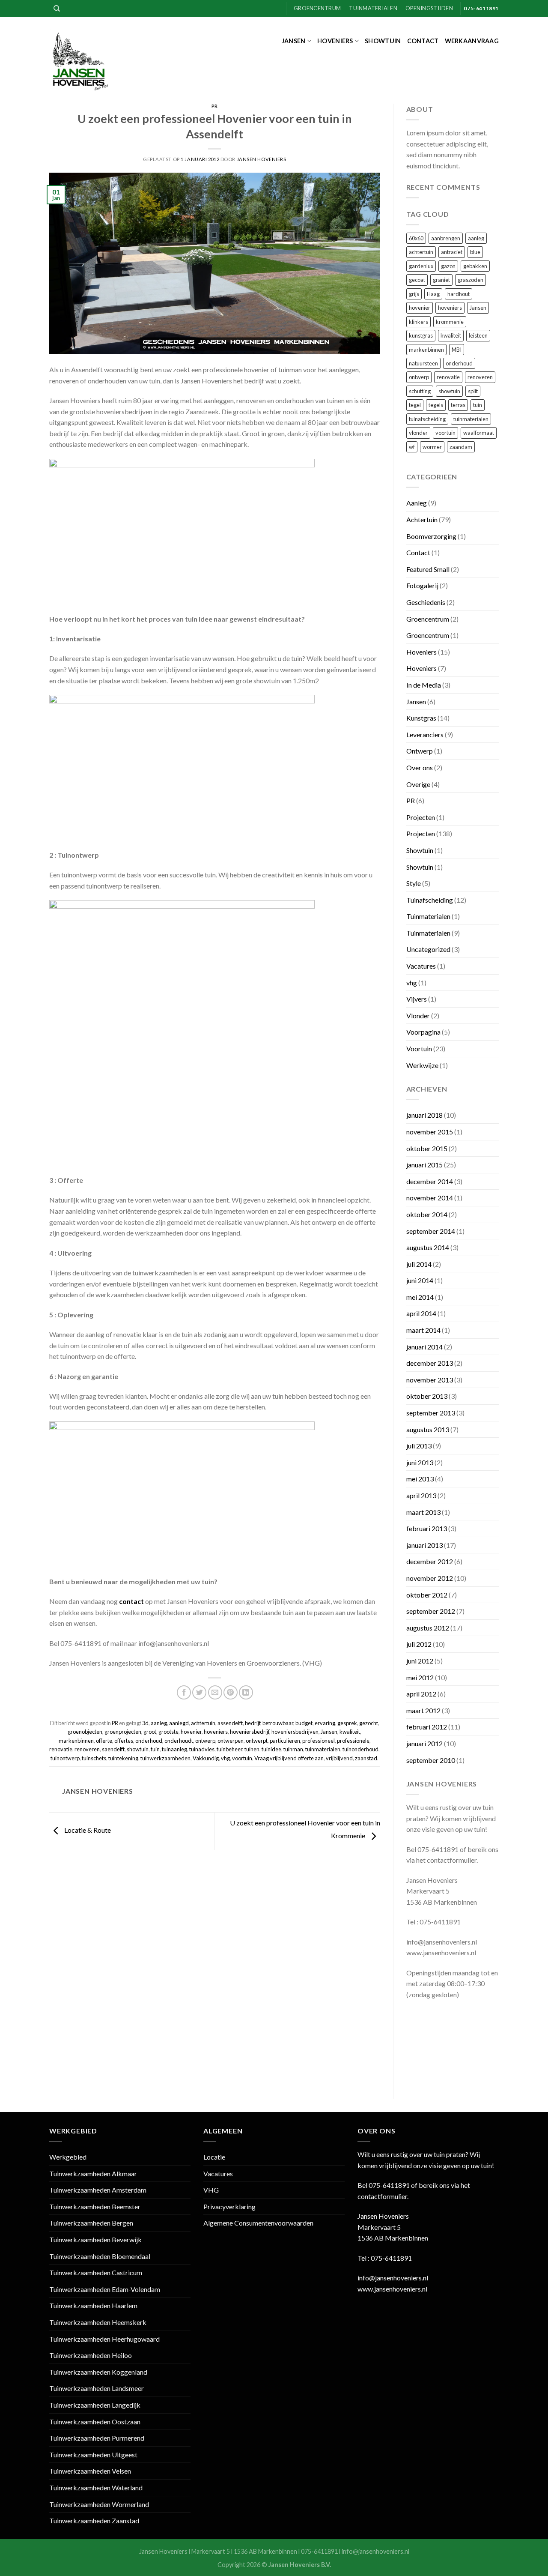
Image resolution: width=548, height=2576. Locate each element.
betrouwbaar (278, 1723)
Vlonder (418, 1016)
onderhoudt (179, 1741)
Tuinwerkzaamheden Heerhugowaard (104, 2339)
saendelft (113, 1749)
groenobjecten (85, 1732)
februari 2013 (427, 1528)
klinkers (418, 322)
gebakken (475, 266)
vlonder (418, 433)
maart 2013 (423, 1512)
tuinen (252, 1749)
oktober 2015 (427, 1148)
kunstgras (421, 335)
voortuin (242, 1758)
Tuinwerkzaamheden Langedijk (95, 2405)
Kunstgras (421, 718)
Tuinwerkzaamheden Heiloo (91, 2355)
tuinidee (271, 1749)
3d (145, 1723)
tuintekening (123, 1758)
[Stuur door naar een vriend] (215, 1692)
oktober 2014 (427, 1214)
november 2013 (430, 1380)
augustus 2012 (428, 1628)
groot (150, 1732)
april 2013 (421, 1495)
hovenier (191, 1732)
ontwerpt (257, 1741)
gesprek (347, 1723)
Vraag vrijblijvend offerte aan (289, 1758)
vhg (225, 1758)
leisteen (478, 335)
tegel (415, 405)
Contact (423, 41)
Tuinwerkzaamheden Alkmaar (93, 2174)
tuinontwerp (65, 1758)
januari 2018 (424, 1115)
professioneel (319, 1741)
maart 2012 (423, 1710)
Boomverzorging (431, 536)
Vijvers (417, 999)
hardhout (459, 294)
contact (131, 1601)
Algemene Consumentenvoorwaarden (258, 2223)
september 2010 (431, 1760)
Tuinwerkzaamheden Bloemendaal (100, 2256)
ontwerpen (231, 1741)
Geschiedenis (426, 602)
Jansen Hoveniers (262, 159)
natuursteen (423, 363)
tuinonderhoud (360, 1749)
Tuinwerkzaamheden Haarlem (93, 2305)
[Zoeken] (57, 9)
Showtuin (383, 41)
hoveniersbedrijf (250, 1732)
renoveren (87, 1749)
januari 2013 (424, 1545)
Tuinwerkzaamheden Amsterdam (98, 2190)
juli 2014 (419, 1264)
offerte (104, 1741)
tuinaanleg (174, 1749)
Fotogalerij (422, 585)
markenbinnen (76, 1741)
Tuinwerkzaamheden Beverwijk (95, 2239)
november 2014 (430, 1198)
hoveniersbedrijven (295, 1732)
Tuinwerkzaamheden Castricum (96, 2272)
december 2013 (430, 1363)
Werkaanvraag (472, 41)
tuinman (293, 1749)
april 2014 (421, 1313)
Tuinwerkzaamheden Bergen (91, 2223)
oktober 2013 (427, 1396)
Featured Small (428, 569)
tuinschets (94, 1758)
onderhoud (149, 1741)
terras (458, 405)
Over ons (420, 767)
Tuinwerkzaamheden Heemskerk (98, 2322)
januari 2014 (424, 1347)
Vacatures (421, 966)
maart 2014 (423, 1330)
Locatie (214, 2157)
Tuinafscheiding (430, 900)
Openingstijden (429, 8)
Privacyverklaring (229, 2207)
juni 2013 (420, 1462)
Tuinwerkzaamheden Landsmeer (97, 2388)
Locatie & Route (87, 1830)
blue (475, 252)
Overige (418, 784)
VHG (211, 2190)
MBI (457, 350)
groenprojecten (123, 1732)
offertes (124, 1741)
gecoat (417, 280)
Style (414, 883)
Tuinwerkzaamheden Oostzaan (95, 2422)
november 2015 (430, 1132)
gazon (448, 266)
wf (412, 447)
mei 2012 (420, 1677)
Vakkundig (206, 1758)
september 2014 (431, 1231)
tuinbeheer (229, 1749)
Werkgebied (68, 2157)
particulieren (285, 1741)
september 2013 (431, 1413)
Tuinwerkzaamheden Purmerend (97, 2438)
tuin (155, 1749)
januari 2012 (424, 1743)
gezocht (369, 1723)
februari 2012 (427, 1727)
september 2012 (431, 1611)
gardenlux (421, 266)
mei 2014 (420, 1297)
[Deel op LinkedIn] (246, 1692)
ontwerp (205, 1741)
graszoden (471, 280)
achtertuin (203, 1723)
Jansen (294, 41)
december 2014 (430, 1181)
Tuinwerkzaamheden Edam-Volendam (105, 2289)
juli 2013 (419, 1446)
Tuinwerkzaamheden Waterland (96, 2488)
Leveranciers (425, 735)
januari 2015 (424, 1165)
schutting (420, 391)
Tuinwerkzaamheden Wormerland (99, 2504)
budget (304, 1723)
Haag (433, 294)
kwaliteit (350, 1732)
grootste (168, 1732)
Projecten (421, 817)
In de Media (424, 685)
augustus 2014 (428, 1247)
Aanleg (417, 503)
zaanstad (366, 1758)
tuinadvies (202, 1749)
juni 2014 (420, 1280)
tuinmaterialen (323, 1749)
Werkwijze (422, 1065)
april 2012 (421, 1694)
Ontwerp (420, 751)
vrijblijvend (339, 1758)
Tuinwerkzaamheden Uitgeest (93, 2455)
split (473, 391)
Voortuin (419, 1049)
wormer (432, 447)
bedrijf (253, 1723)
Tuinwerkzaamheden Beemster (95, 2207)
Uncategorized (428, 949)
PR (215, 106)
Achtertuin (422, 519)
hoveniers (216, 1732)
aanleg (159, 1723)
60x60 (416, 238)
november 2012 (430, 1578)
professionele (353, 1741)
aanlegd (179, 1723)
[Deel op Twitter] (199, 1692)
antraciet (452, 252)
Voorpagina (423, 1032)
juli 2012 (419, 1644)
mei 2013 (420, 1479)
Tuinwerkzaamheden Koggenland (98, 2372)
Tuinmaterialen (373, 8)
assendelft (230, 1723)
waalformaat (479, 433)
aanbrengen (446, 238)
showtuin (138, 1749)
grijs (414, 294)
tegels (436, 405)
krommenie (450, 322)
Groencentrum (317, 8)
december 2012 (430, 1561)
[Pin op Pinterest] (231, 1692)
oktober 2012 (427, 1595)
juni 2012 (420, 1661)
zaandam (461, 447)
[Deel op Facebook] (184, 1692)
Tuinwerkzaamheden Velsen (90, 2471)
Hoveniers (335, 41)
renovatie (61, 1749)
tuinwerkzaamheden (165, 1758)
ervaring (325, 1723)
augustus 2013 (428, 1429)
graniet (441, 280)
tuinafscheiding (427, 419)
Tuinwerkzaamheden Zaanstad (94, 2521)
